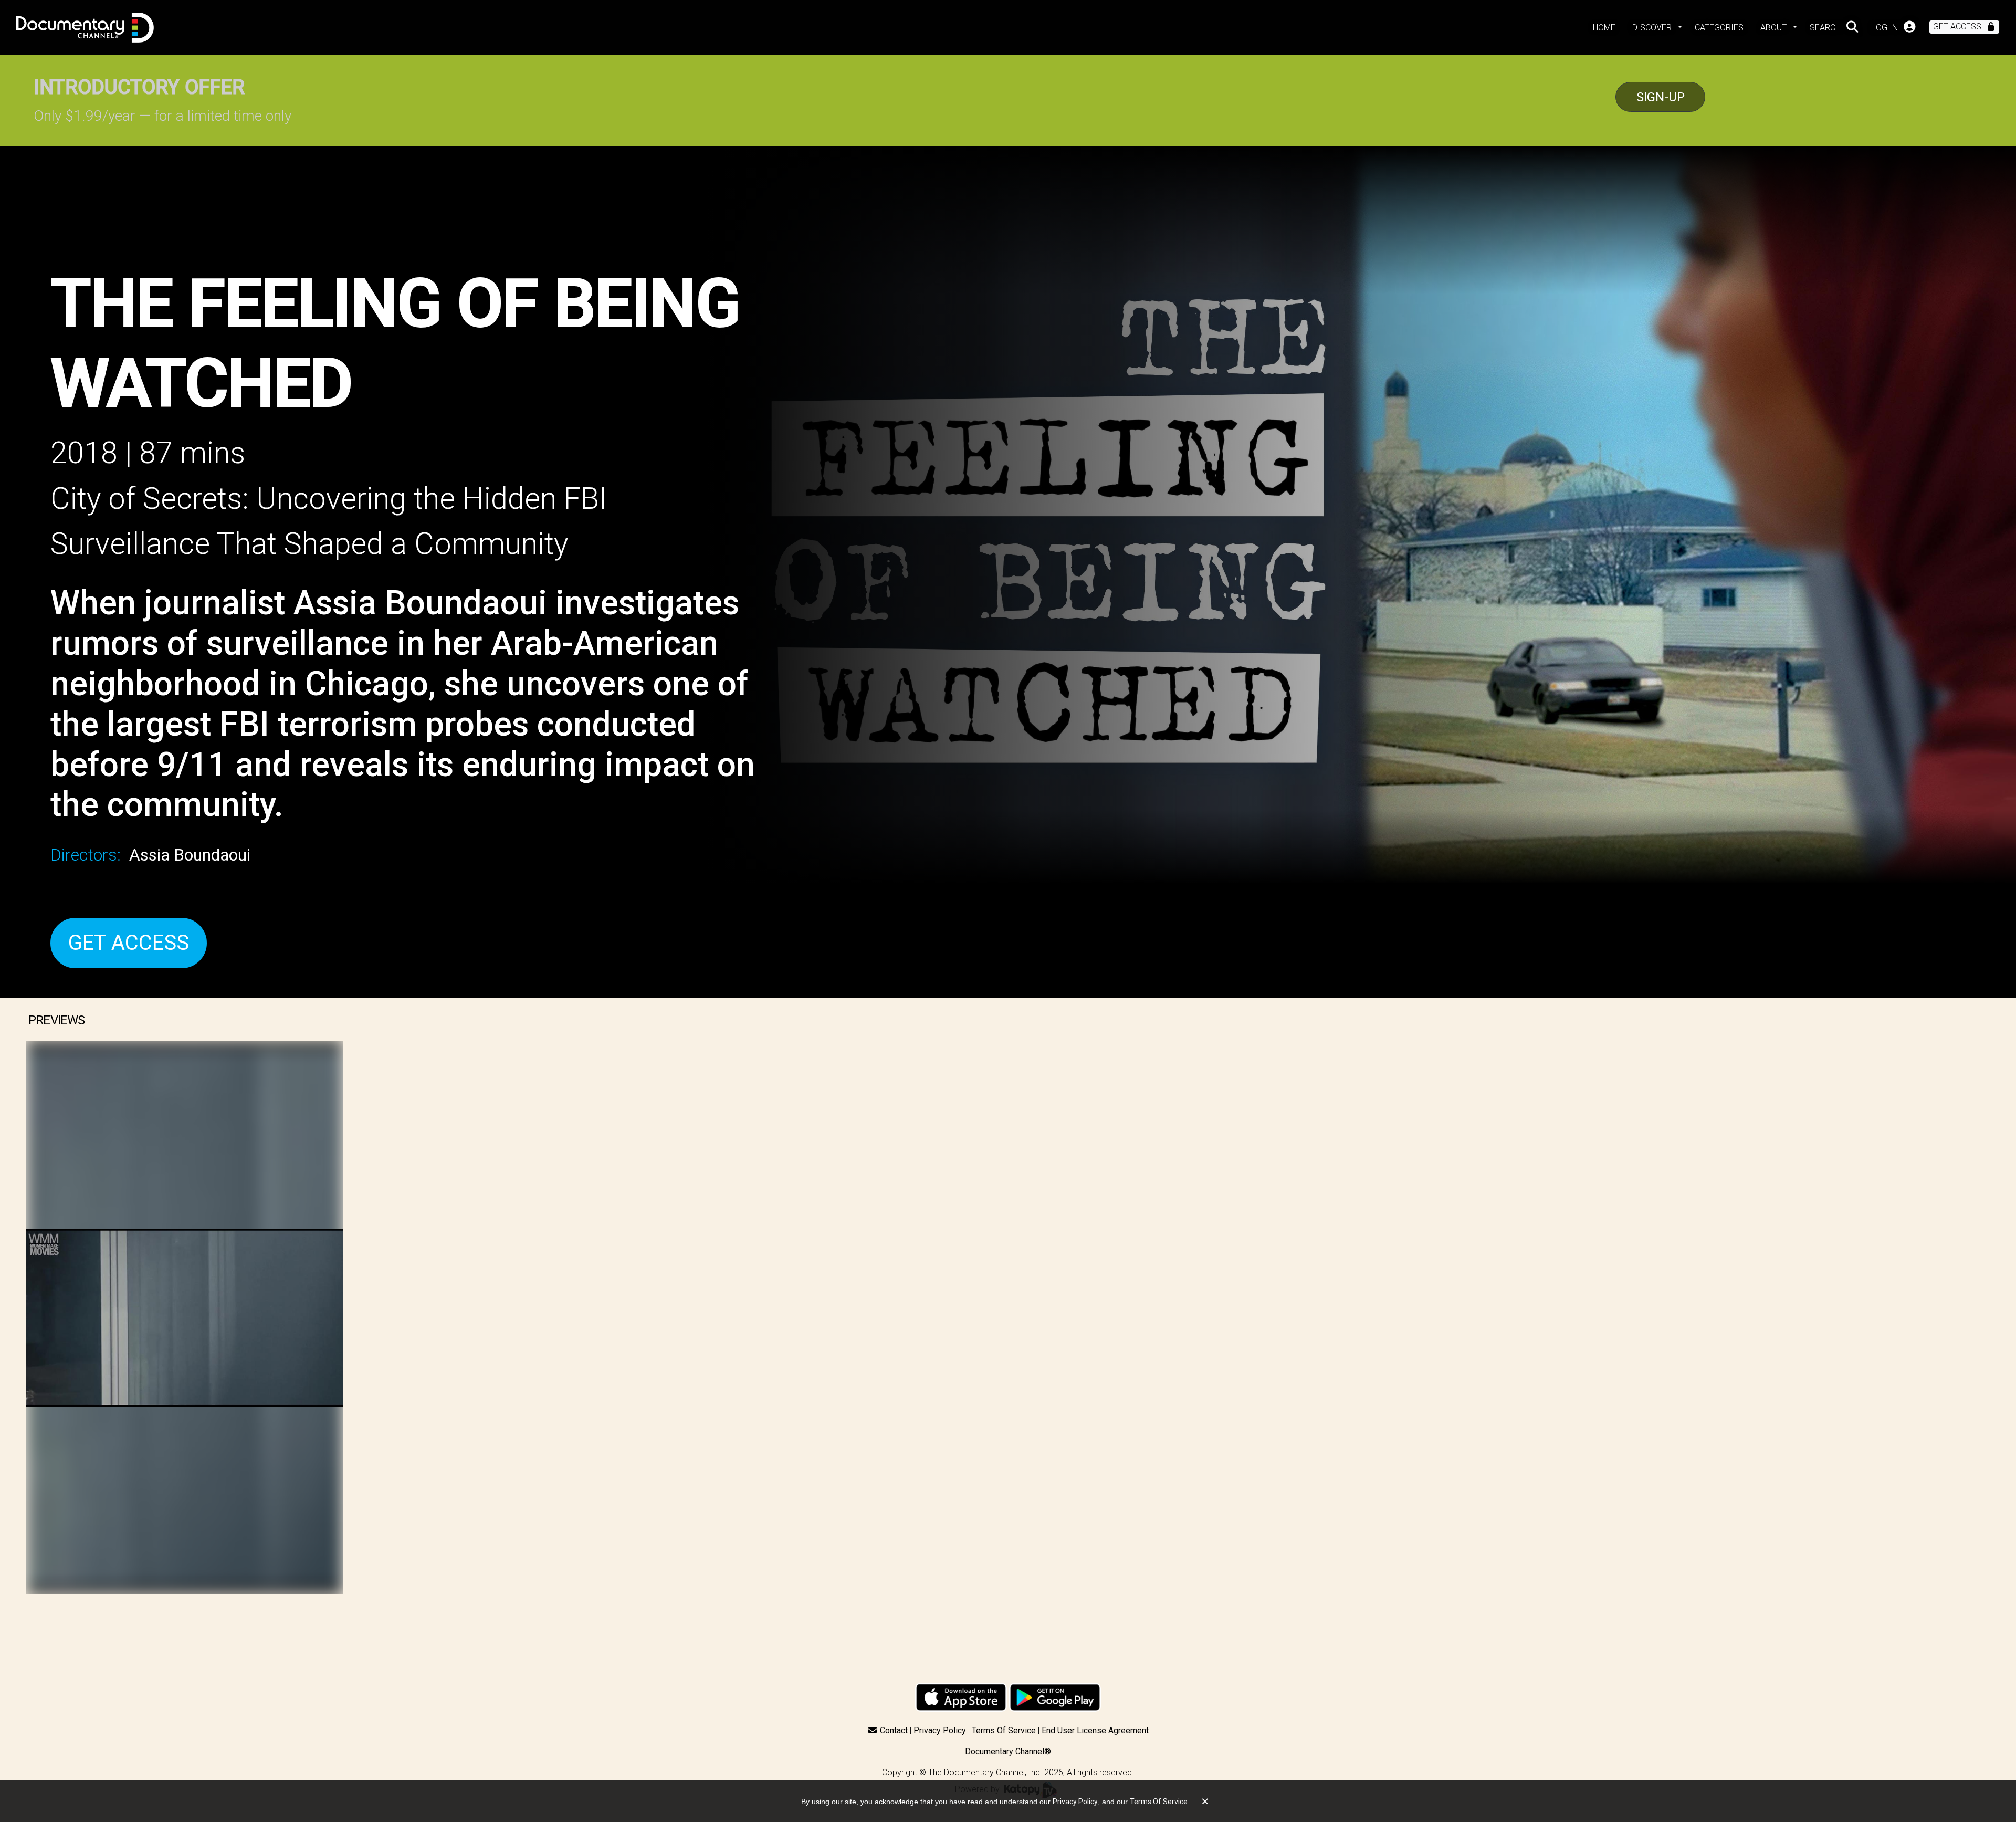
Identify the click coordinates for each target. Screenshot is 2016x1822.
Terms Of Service (1004, 1730)
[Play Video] (185, 1317)
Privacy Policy (940, 1730)
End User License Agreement (1095, 1730)
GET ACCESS (129, 943)
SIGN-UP (1661, 97)
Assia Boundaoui (190, 855)
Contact (894, 1730)
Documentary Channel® (1008, 1751)
